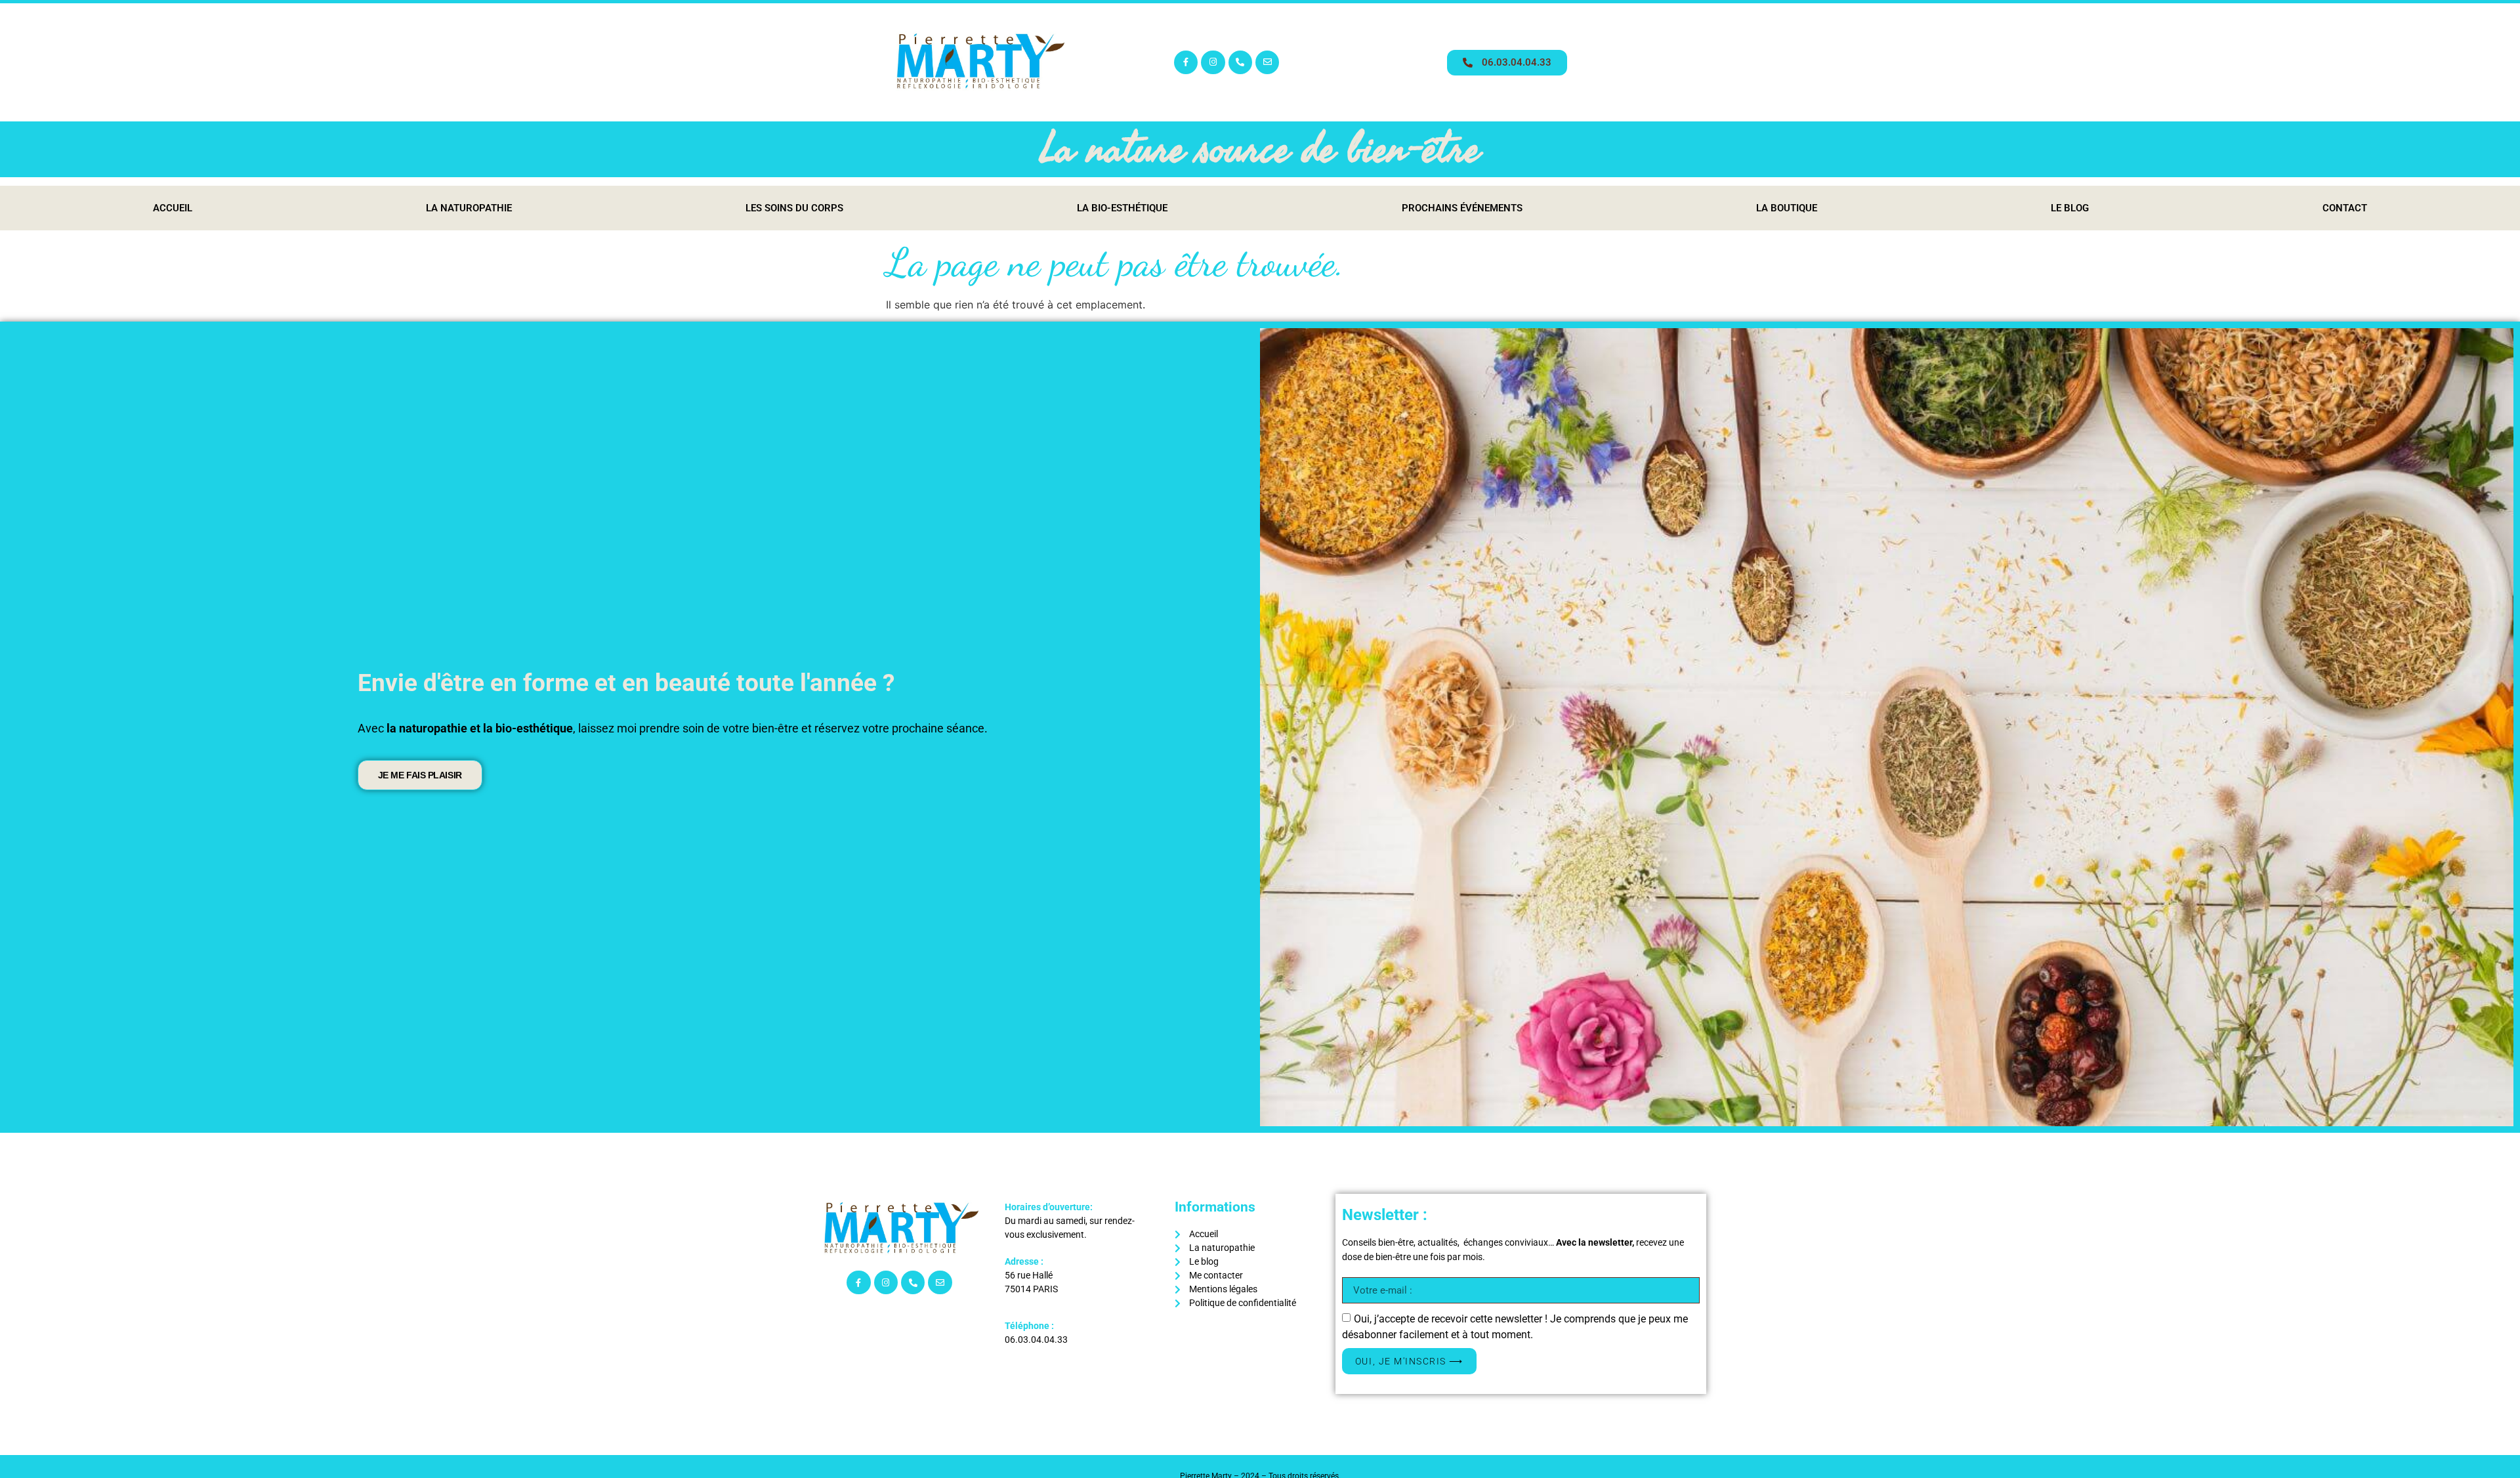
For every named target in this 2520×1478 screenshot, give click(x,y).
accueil (173, 208)
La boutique (1787, 208)
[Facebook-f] (1186, 62)
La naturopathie (469, 208)
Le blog (2070, 208)
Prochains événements (1462, 208)
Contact (2345, 208)
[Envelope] (1267, 62)
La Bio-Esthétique (1122, 208)
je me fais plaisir (420, 775)
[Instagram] (1213, 62)
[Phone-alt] (1240, 62)
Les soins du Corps (794, 208)
